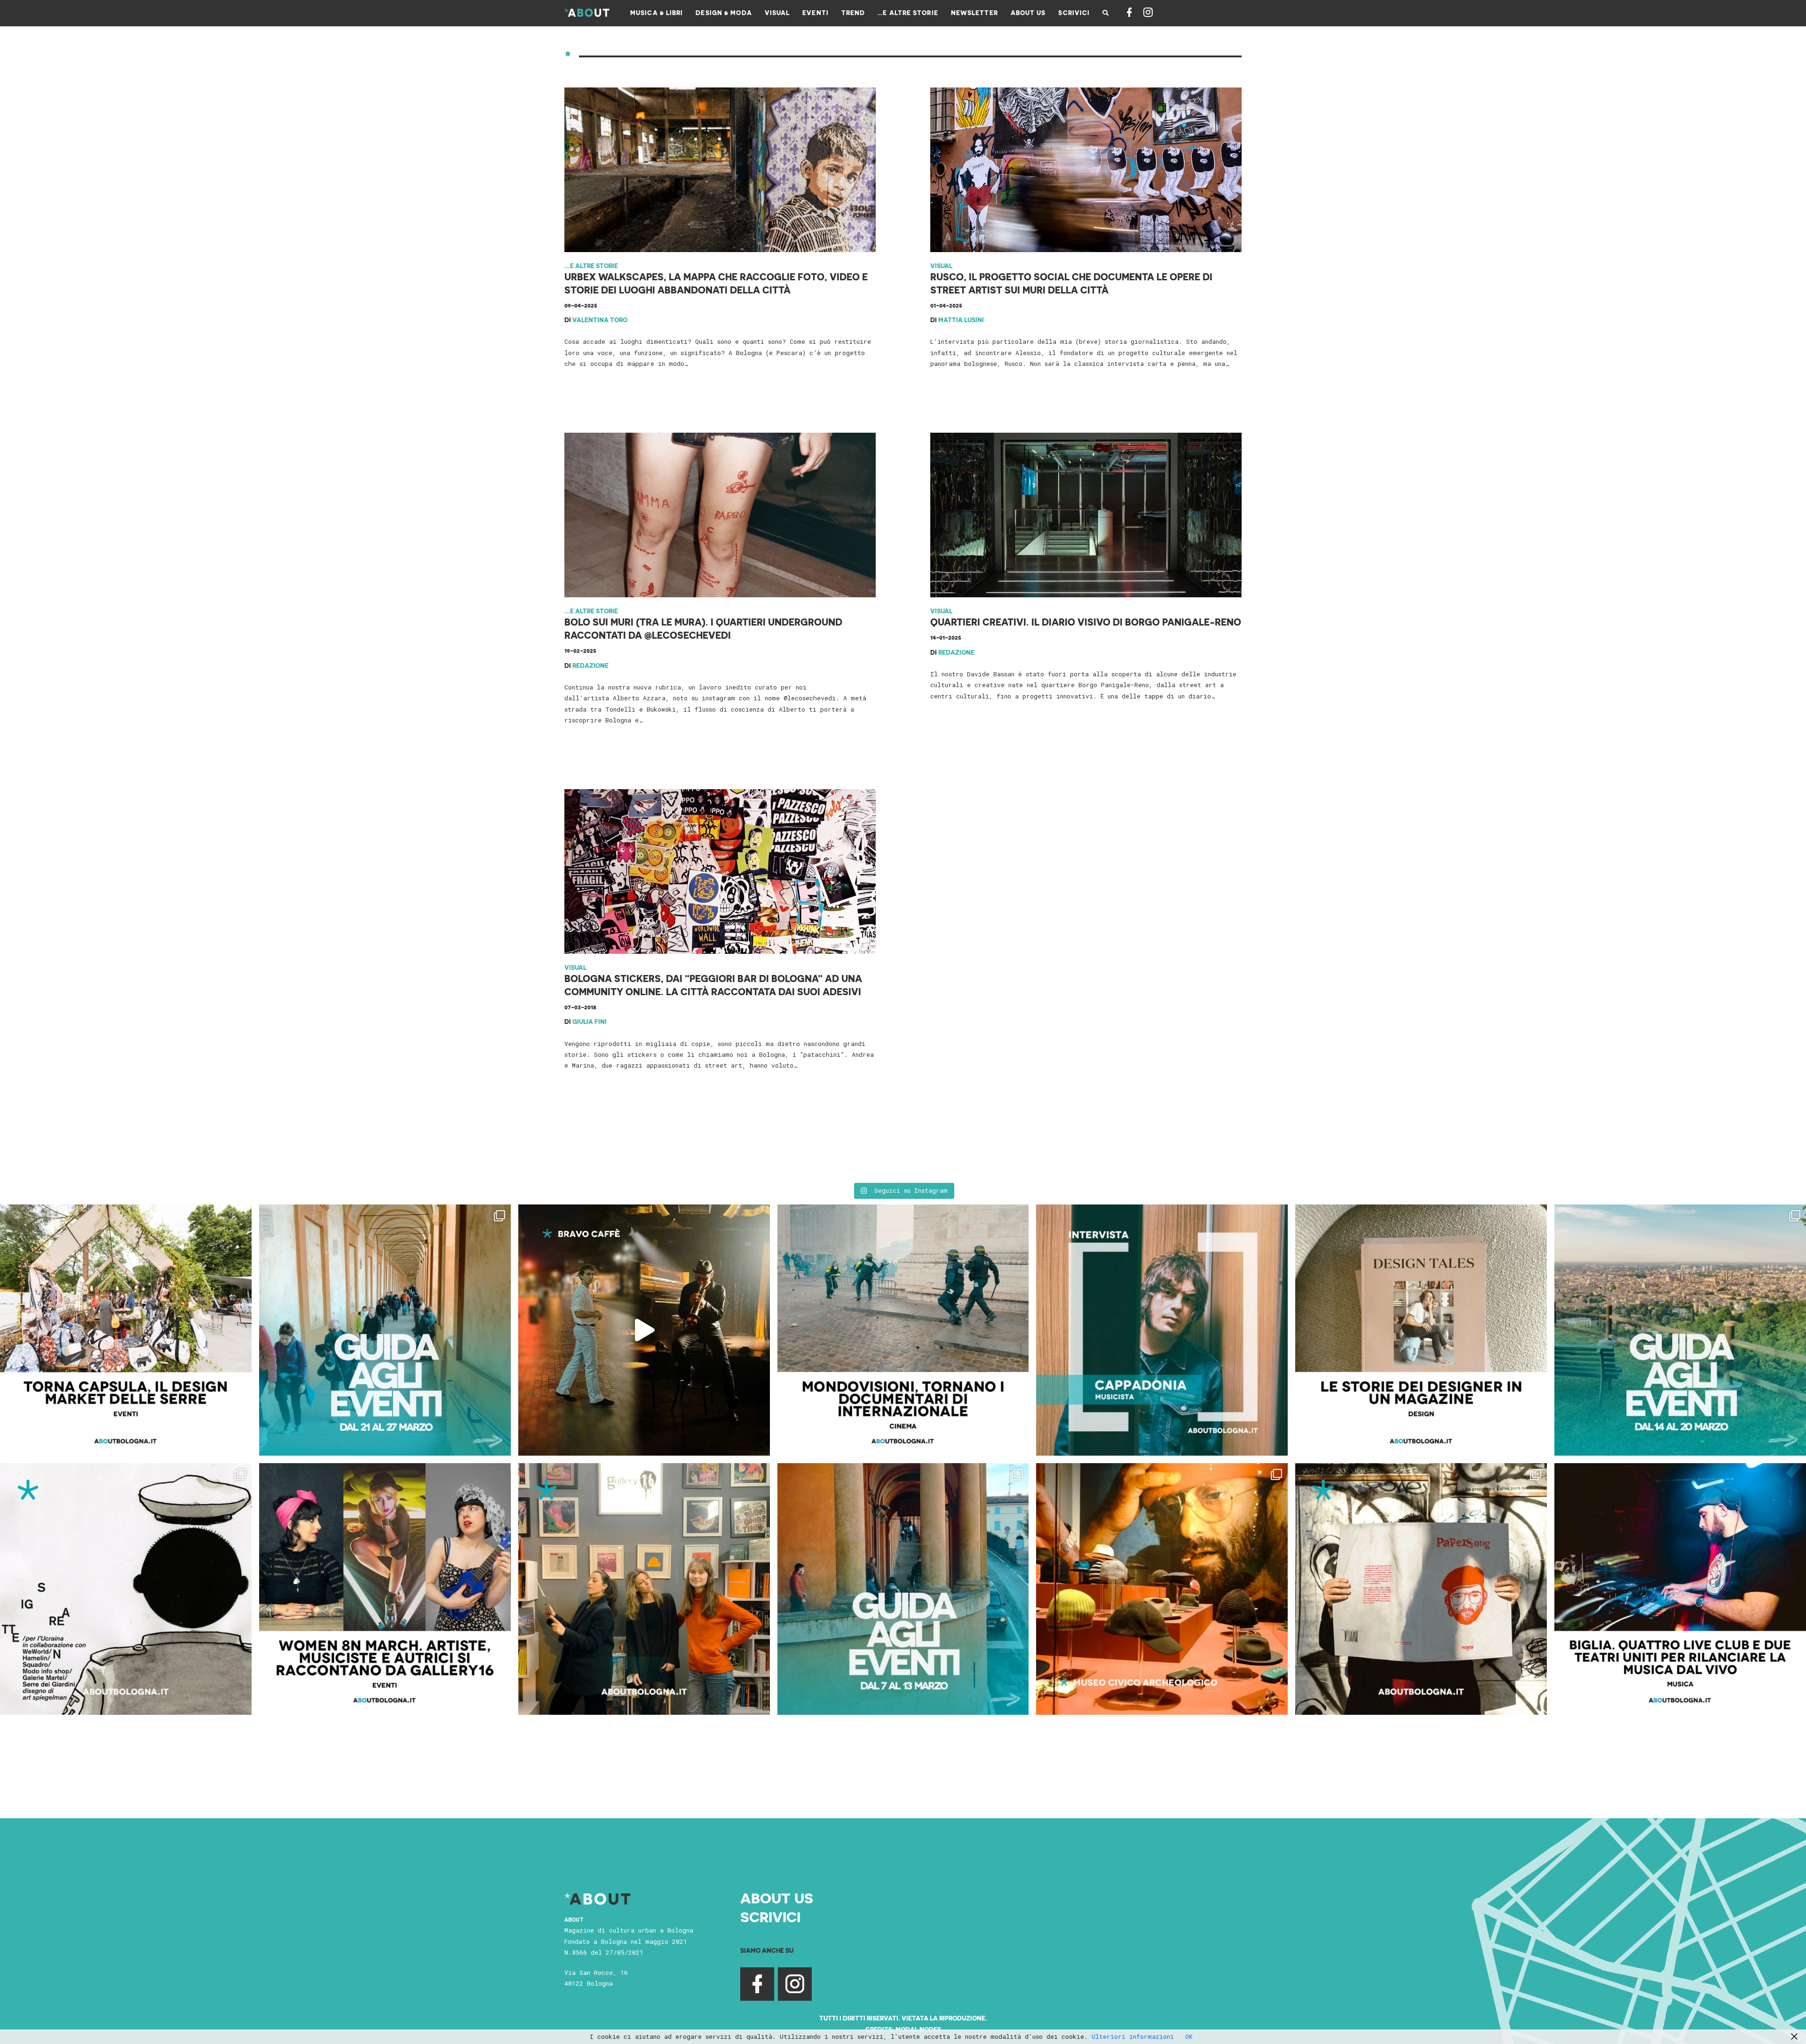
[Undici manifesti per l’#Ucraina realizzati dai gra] (126, 1589)
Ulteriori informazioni (1133, 2036)
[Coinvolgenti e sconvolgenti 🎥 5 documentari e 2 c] (903, 1330)
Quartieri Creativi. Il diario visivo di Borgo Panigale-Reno (1086, 622)
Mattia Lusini (961, 320)
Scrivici (770, 1917)
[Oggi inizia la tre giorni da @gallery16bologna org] (385, 1589)
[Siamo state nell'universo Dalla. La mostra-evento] (1162, 1589)
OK (1189, 2036)
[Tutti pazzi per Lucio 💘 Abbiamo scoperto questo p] (1421, 1589)
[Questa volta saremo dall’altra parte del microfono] (644, 1589)
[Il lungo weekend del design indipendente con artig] (126, 1330)
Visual (941, 265)
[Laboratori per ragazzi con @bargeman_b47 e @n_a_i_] (1680, 1589)
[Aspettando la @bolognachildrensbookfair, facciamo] (1680, 1330)
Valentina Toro (600, 320)
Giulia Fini (590, 1021)
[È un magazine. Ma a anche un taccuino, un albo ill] (1421, 1330)
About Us (777, 1898)
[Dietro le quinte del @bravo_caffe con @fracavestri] (644, 1330)
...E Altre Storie (591, 265)
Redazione (590, 665)
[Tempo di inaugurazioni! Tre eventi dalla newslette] (385, 1330)
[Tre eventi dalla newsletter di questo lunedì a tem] (903, 1589)
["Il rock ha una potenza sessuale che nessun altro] (1162, 1330)
